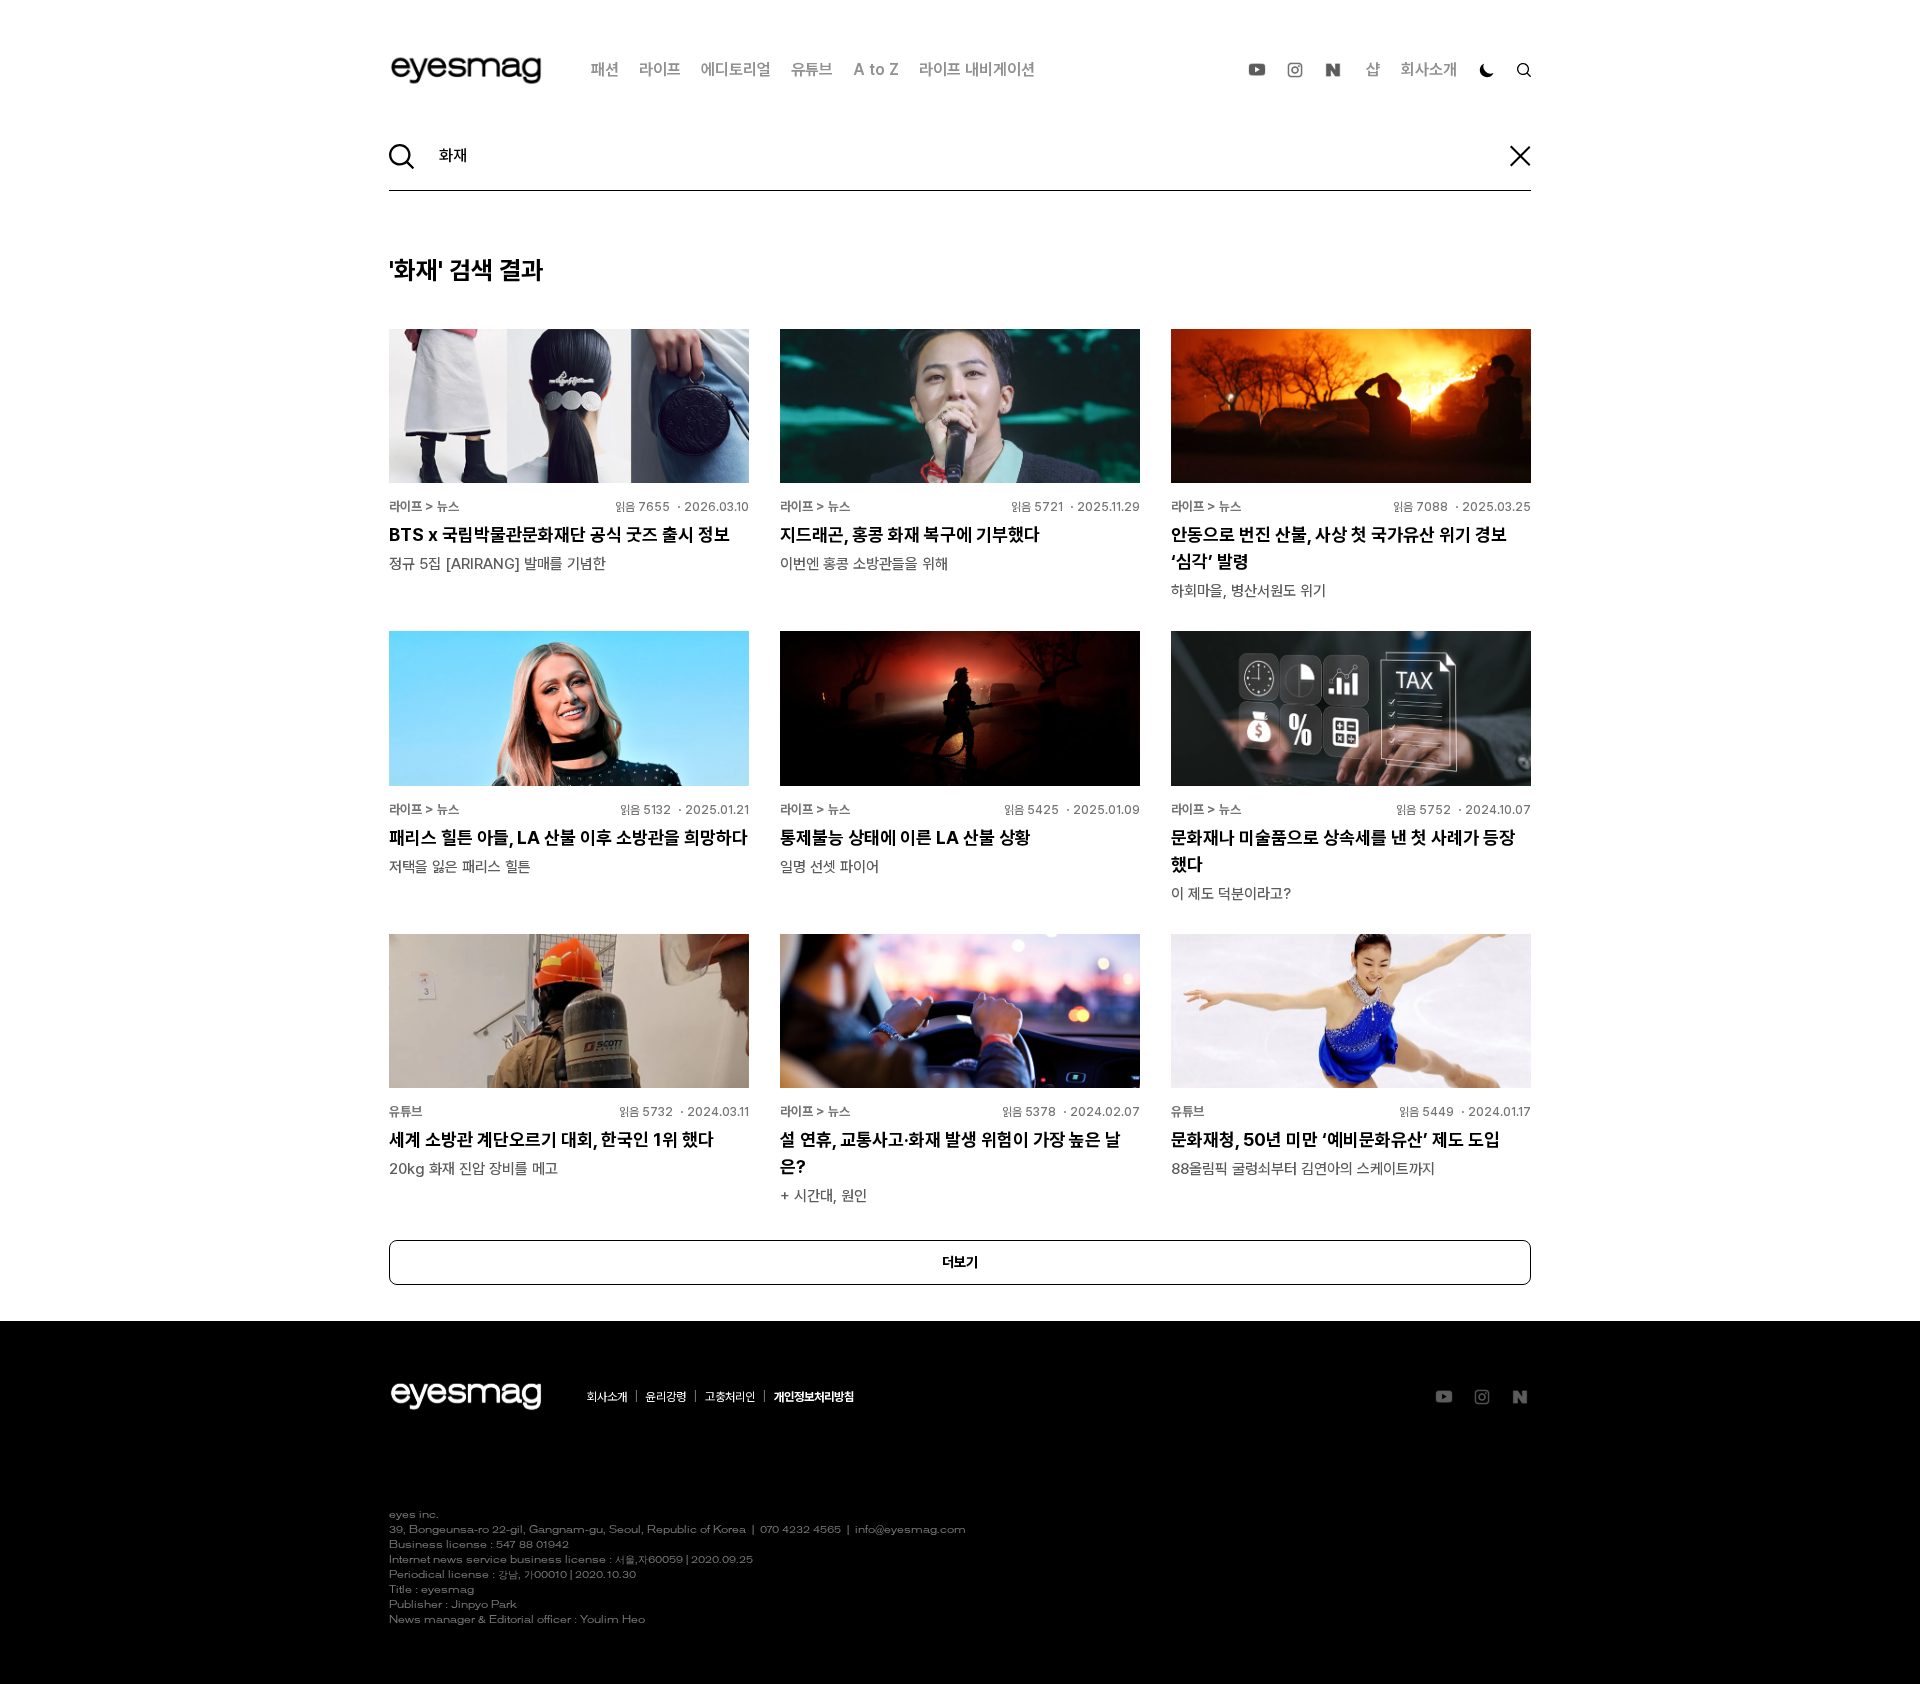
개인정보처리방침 (814, 1397)
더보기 (960, 1262)
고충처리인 (730, 1397)
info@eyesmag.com (910, 1530)
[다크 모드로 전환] (1487, 70)
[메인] (466, 70)
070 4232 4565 (800, 1530)
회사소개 (1429, 69)
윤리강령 (666, 1397)
